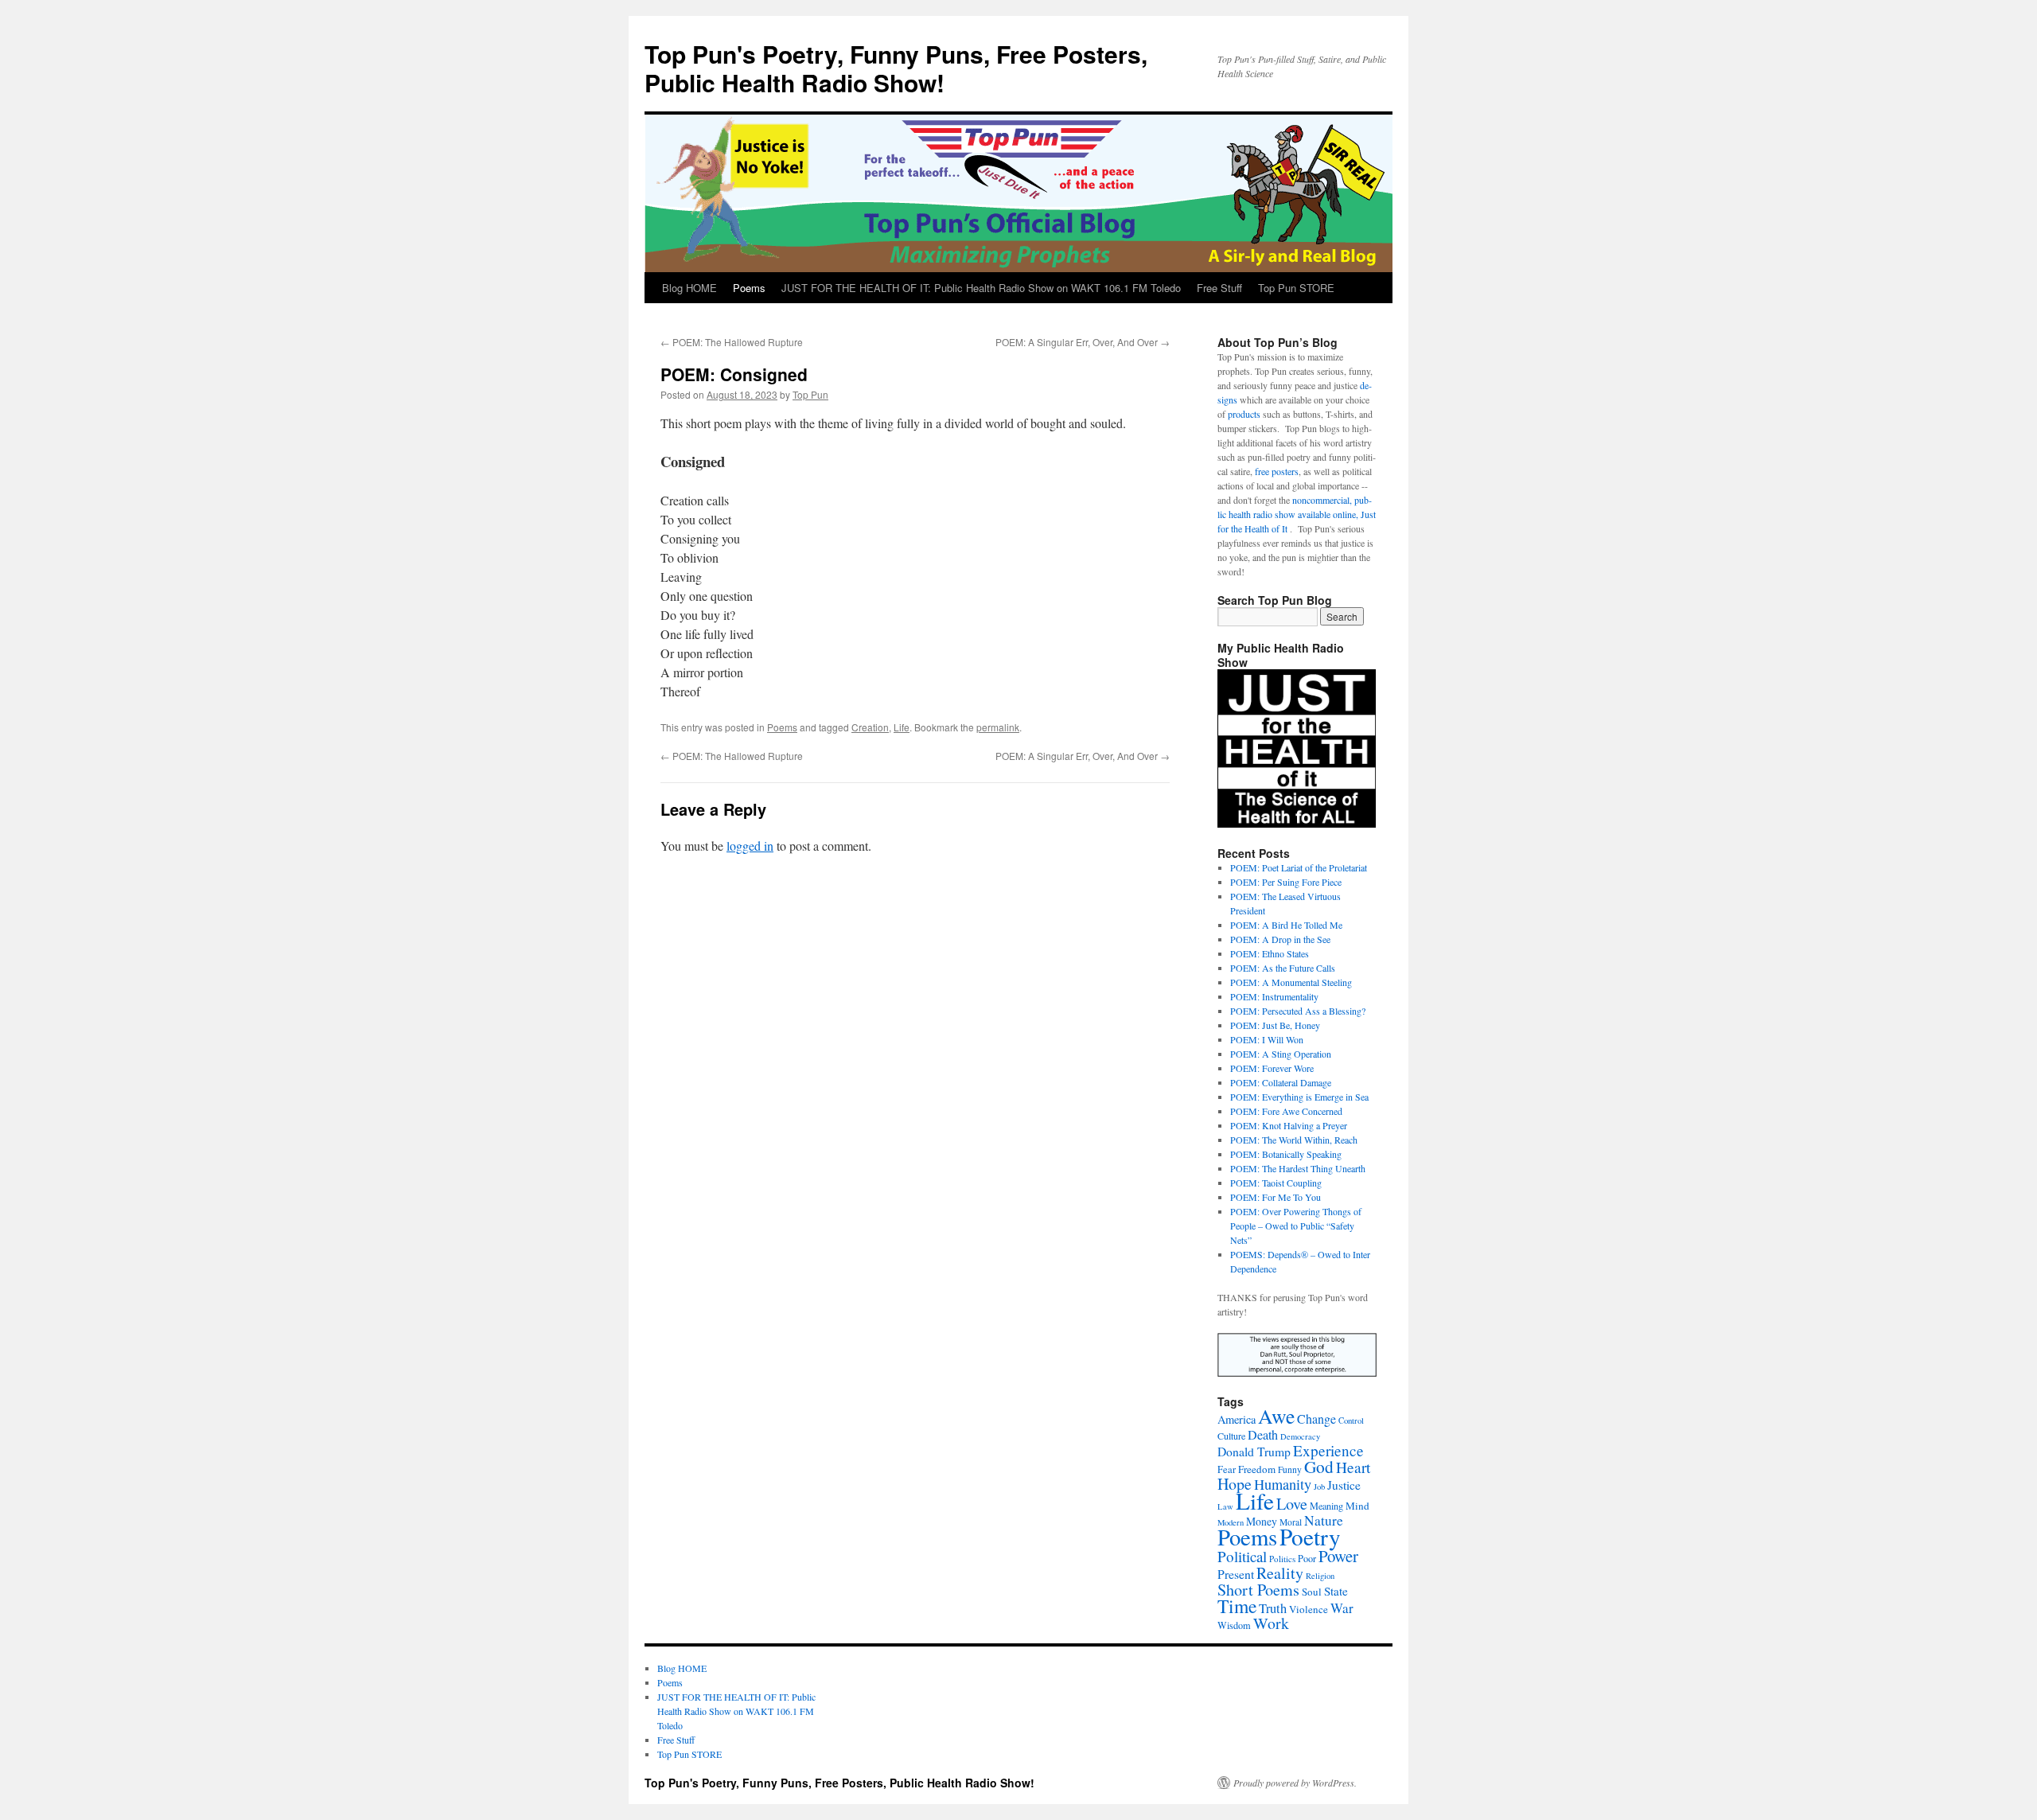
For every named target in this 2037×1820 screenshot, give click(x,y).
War (1342, 1608)
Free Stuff (1219, 288)
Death (1263, 1435)
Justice (1344, 1485)
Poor (1307, 1558)
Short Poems (1258, 1590)
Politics (1282, 1559)
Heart (1353, 1467)
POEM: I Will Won (1267, 1039)
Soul (1312, 1592)
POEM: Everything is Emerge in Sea (1299, 1097)
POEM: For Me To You (1276, 1197)
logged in (750, 846)
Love (1292, 1504)
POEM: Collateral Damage (1281, 1082)
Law (1225, 1506)
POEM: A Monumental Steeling (1291, 982)
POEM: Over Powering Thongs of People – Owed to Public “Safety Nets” (1296, 1226)
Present (1236, 1574)
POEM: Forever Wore (1272, 1068)
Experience (1328, 1450)
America (1237, 1419)
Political (1242, 1556)
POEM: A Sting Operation (1281, 1054)
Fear (1227, 1469)
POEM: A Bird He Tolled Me (1286, 925)
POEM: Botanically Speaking (1286, 1154)
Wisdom (1234, 1625)
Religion (1320, 1576)
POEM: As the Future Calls (1283, 968)
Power (1338, 1556)
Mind (1357, 1506)
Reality (1280, 1573)
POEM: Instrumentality (1274, 996)
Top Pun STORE (1296, 288)
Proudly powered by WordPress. (1295, 1783)
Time (1237, 1606)
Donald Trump (1254, 1451)
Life (902, 727)
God (1319, 1466)
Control (1351, 1421)
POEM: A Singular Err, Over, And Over (1083, 342)
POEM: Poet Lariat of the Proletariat (1299, 867)
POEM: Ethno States (1270, 953)
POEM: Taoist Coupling (1276, 1183)
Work (1271, 1623)
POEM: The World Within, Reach (1294, 1140)
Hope (1235, 1484)
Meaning (1326, 1506)
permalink (998, 727)
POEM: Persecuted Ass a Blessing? (1298, 1011)
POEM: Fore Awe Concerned (1286, 1111)
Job (1319, 1487)
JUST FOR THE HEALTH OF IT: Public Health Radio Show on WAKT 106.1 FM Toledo (981, 288)
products (1244, 414)
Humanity (1283, 1484)
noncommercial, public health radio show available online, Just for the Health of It (1297, 514)
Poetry (1310, 1536)
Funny (1290, 1469)
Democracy (1300, 1436)
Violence (1309, 1609)
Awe (1276, 1416)
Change (1316, 1419)
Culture (1231, 1436)
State (1336, 1591)
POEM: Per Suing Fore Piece (1286, 882)
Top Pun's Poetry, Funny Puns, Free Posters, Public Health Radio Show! (896, 68)
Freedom (1257, 1469)
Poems (749, 288)
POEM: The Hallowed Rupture (732, 342)
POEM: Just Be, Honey (1275, 1025)
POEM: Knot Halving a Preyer (1289, 1125)
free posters (1277, 471)
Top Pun (810, 394)
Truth (1273, 1608)
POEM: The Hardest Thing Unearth (1298, 1168)
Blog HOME (689, 288)
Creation (870, 727)
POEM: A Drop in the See (1280, 939)
